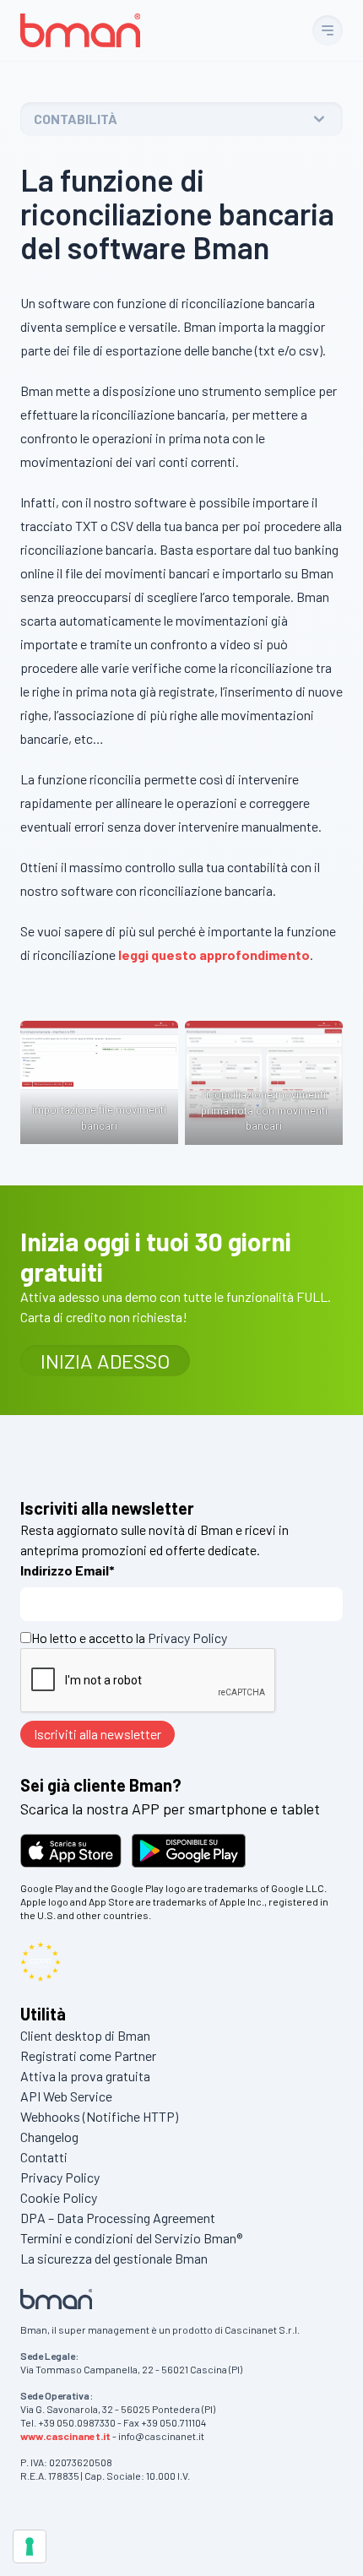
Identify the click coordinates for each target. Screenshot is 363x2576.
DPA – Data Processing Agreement (118, 2218)
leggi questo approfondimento (214, 954)
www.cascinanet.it (65, 2436)
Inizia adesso (105, 1361)
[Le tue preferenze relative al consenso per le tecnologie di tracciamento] (30, 2546)
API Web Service (66, 2096)
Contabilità (76, 119)
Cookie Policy (59, 2197)
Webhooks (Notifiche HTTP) (99, 2116)
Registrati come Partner (88, 2055)
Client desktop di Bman (85, 2035)
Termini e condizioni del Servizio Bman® (131, 2238)
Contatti (44, 2157)
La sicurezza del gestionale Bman (114, 2258)
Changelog (49, 2137)
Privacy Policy (187, 1638)
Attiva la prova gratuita (85, 2076)
